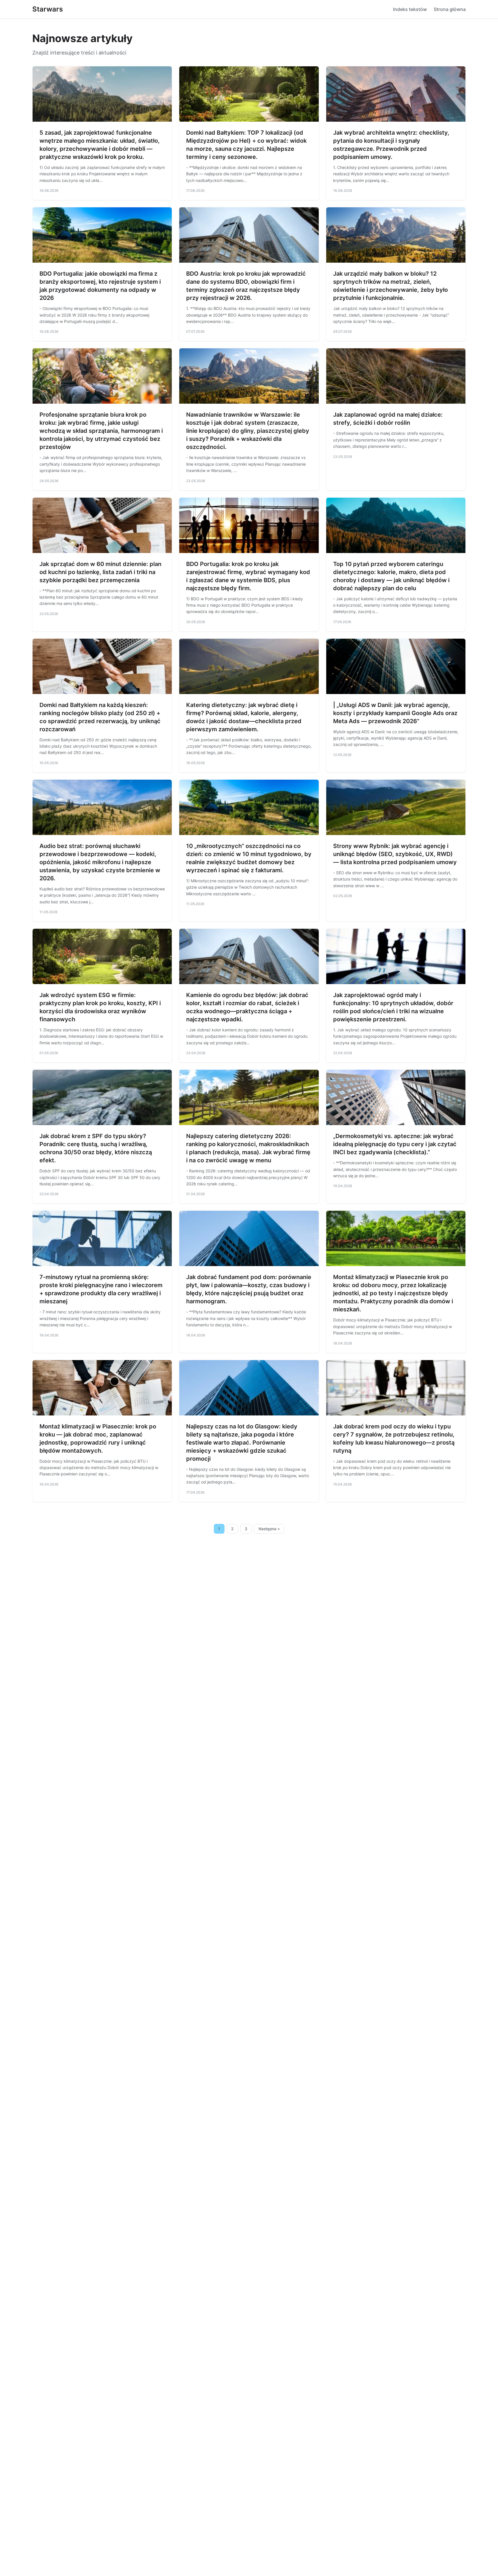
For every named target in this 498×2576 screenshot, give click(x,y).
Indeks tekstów (410, 9)
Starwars (48, 9)
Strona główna (450, 9)
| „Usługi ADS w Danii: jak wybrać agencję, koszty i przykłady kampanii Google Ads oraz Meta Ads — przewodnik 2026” (395, 713)
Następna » (269, 1529)
